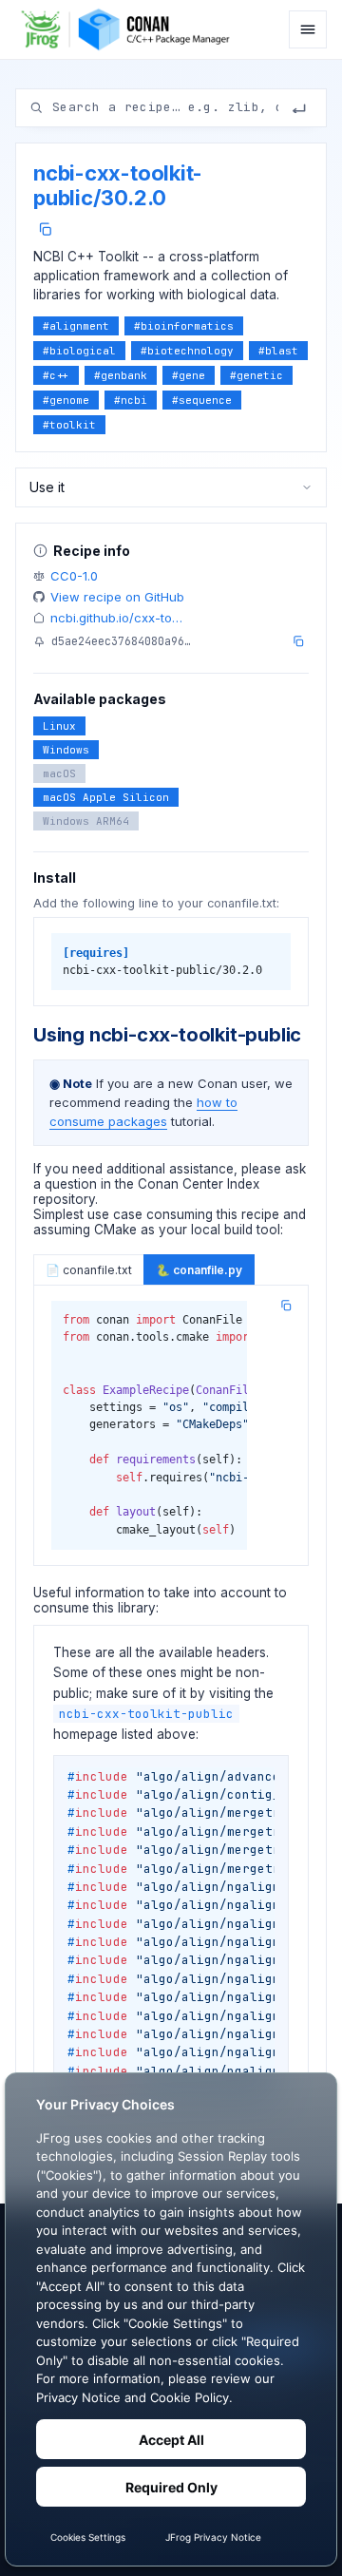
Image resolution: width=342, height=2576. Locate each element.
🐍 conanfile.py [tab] (199, 1270)
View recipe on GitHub (117, 597)
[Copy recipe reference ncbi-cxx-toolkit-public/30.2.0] (45, 229)
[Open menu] (308, 29)
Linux (59, 726)
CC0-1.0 (74, 576)
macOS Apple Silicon (106, 797)
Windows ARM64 (86, 821)
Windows (66, 750)
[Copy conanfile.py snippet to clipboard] (286, 1306)
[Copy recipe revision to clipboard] (298, 641)
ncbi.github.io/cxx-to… (116, 618)
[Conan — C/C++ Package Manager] (131, 29)
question (71, 1184)
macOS (59, 773)
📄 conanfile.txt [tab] (89, 1270)
